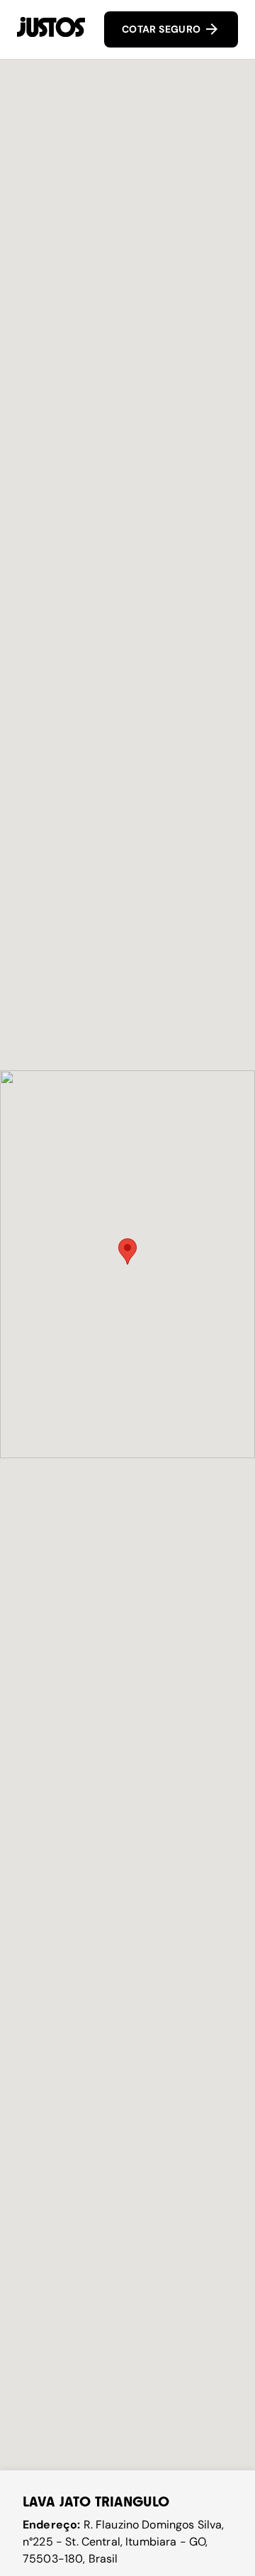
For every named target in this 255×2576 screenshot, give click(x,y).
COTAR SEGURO (163, 29)
